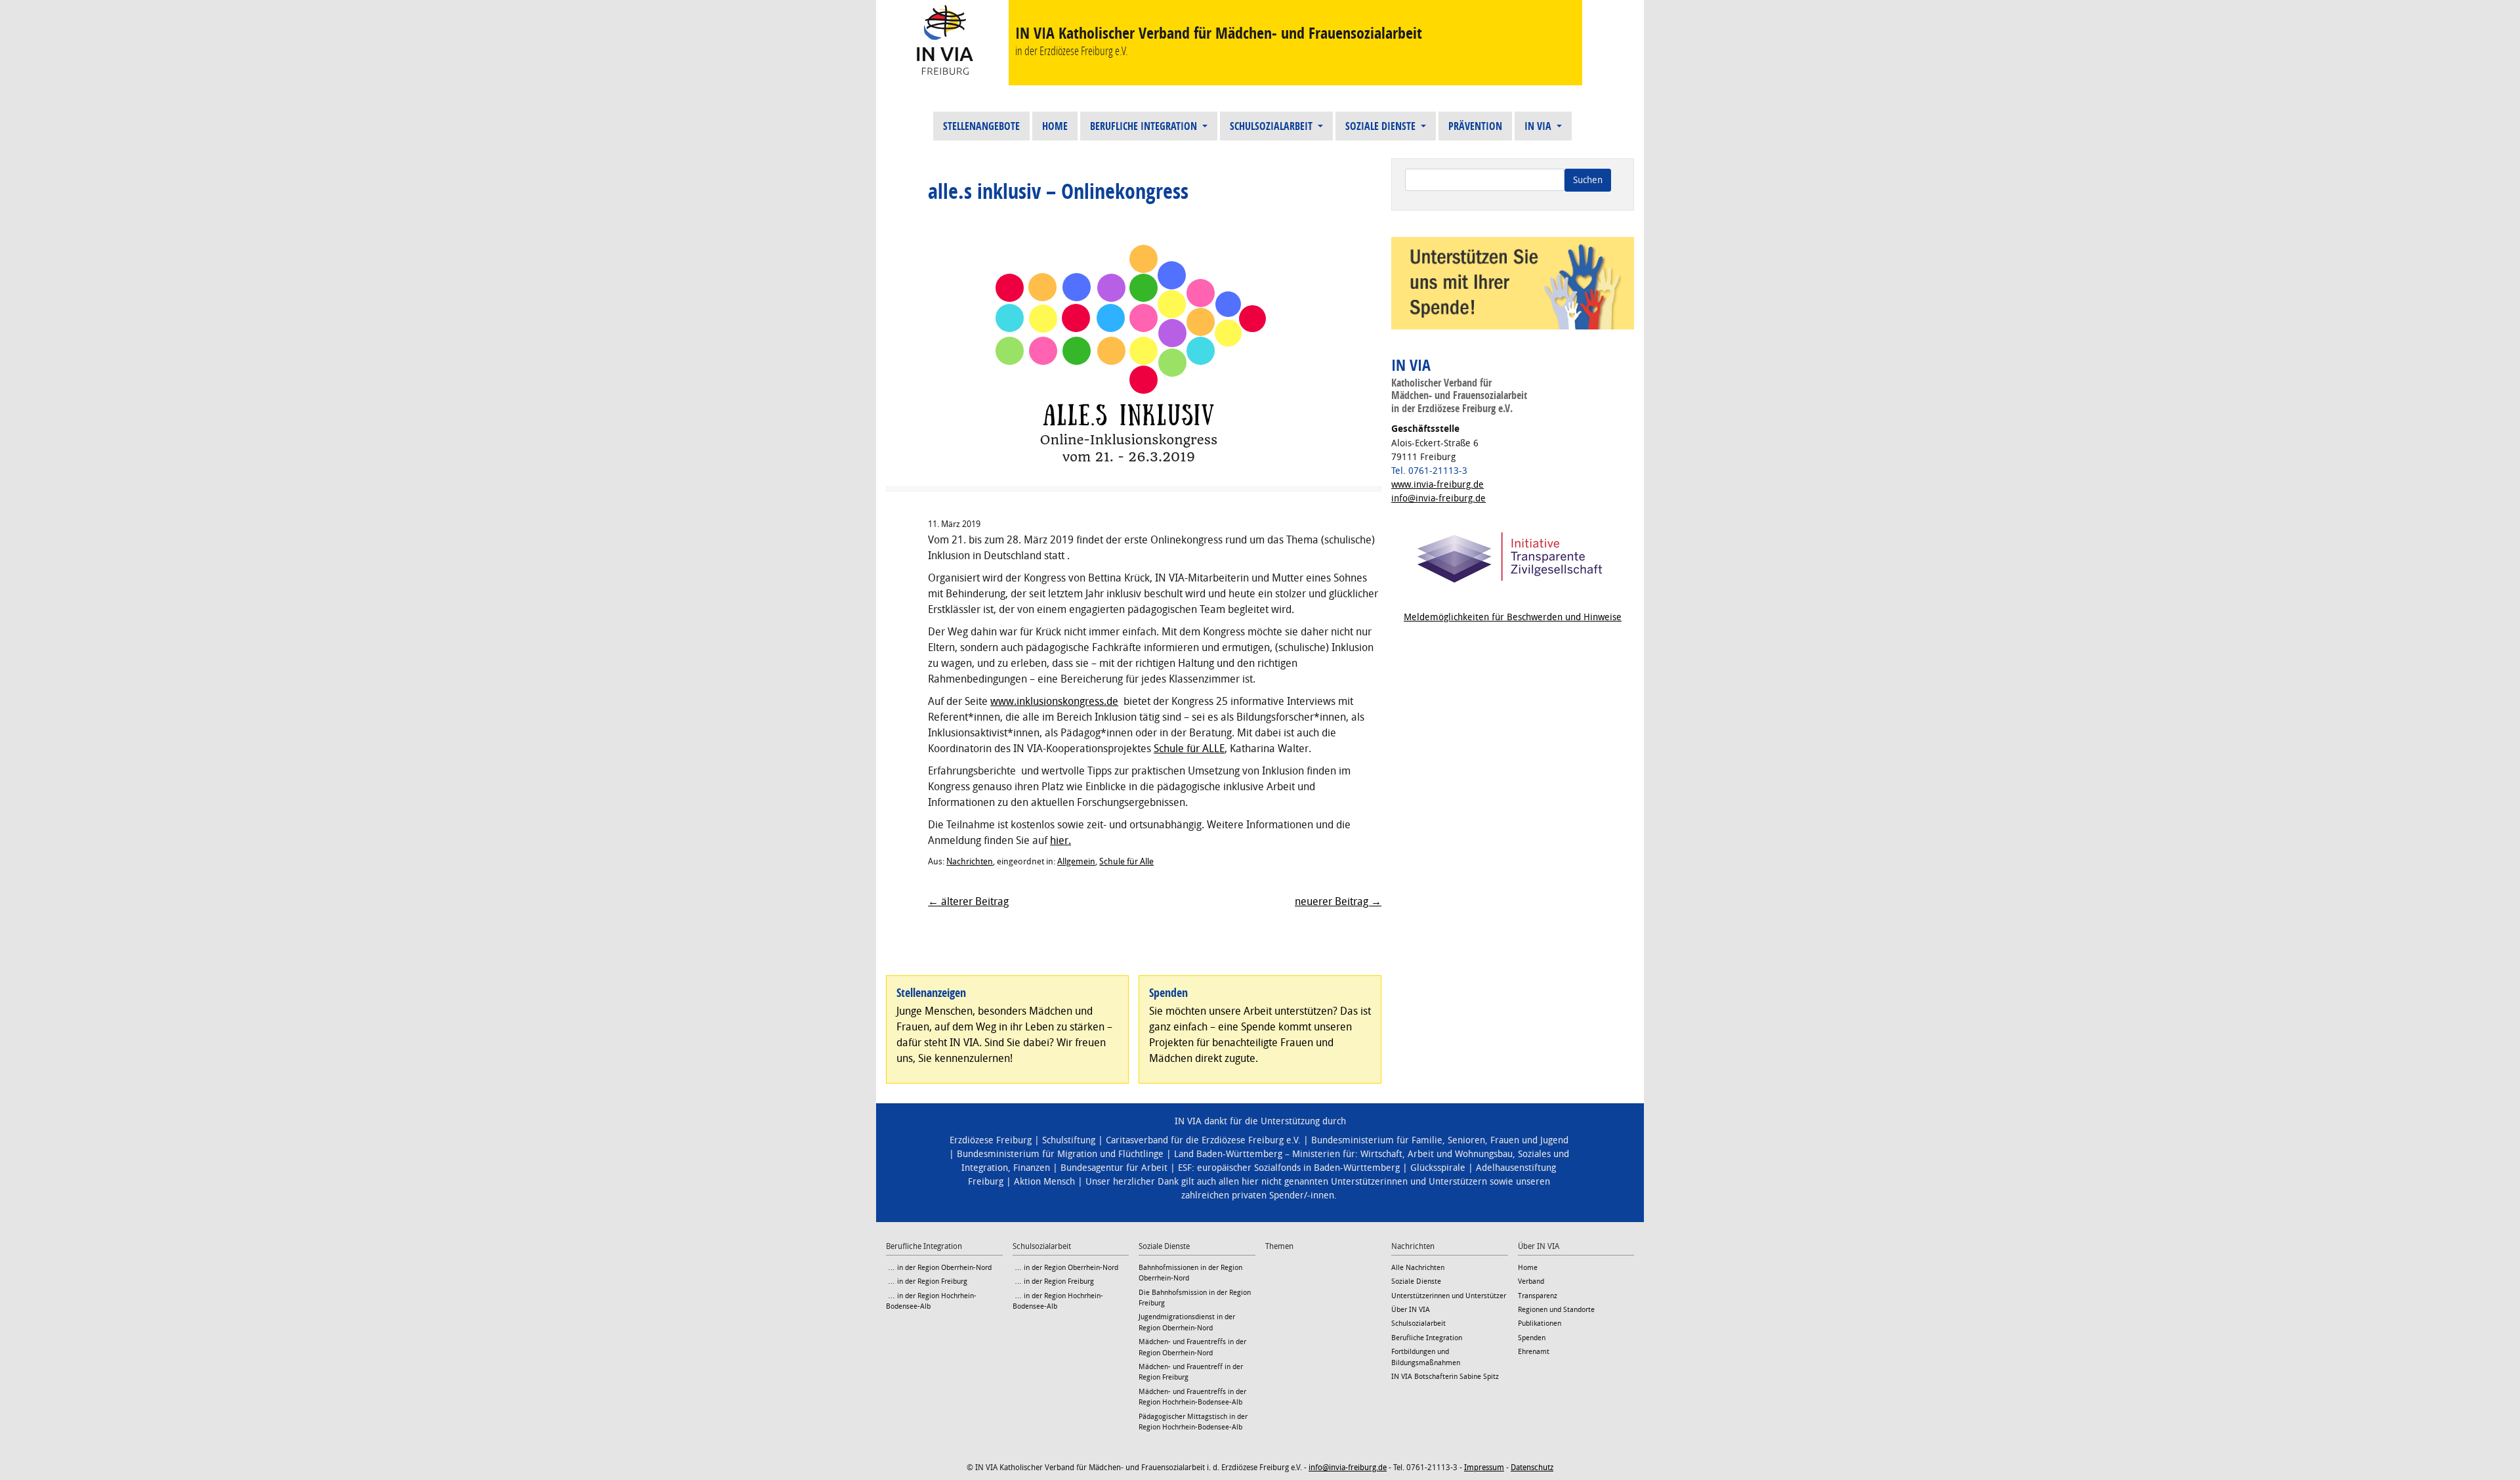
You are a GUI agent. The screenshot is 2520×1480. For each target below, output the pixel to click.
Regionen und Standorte (1556, 1310)
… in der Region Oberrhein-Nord (939, 1268)
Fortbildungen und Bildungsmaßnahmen (1426, 1357)
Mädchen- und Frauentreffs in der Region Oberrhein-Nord (1192, 1347)
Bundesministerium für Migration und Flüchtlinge (1060, 1154)
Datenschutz (1532, 1468)
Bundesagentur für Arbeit (1114, 1168)
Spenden (1532, 1338)
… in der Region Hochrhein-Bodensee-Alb (931, 1301)
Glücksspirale (1438, 1168)
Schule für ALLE (1189, 749)
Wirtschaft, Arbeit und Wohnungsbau (1437, 1154)
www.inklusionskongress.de (1054, 701)
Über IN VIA (1411, 1310)
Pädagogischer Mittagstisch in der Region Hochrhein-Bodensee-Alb (1193, 1422)
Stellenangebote (981, 126)
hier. (1060, 840)
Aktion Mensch (1044, 1182)
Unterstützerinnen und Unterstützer (1449, 1296)
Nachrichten (970, 861)
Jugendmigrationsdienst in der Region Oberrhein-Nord (1187, 1322)
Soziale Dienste (1382, 126)
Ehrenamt (1534, 1352)
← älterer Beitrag (968, 901)
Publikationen (1540, 1323)
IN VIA (1539, 126)
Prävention (1475, 126)
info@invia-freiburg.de (1438, 498)
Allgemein (1076, 861)
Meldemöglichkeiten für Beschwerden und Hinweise (1513, 617)
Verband (1531, 1281)
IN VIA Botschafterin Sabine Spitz (1445, 1377)
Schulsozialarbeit (1272, 126)
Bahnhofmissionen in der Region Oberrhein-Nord (1190, 1273)
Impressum (1484, 1468)
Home (1055, 126)
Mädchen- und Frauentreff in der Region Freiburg (1191, 1372)
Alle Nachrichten (1418, 1268)
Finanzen (1032, 1168)
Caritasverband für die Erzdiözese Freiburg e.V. (1203, 1140)
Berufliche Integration (1145, 126)
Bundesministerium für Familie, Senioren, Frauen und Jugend (1440, 1140)
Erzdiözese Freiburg (991, 1140)
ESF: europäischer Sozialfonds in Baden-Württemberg (1289, 1168)
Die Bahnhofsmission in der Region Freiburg (1195, 1298)
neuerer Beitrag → (1338, 901)
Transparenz (1538, 1296)
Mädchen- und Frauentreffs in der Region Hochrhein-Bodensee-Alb (1192, 1397)
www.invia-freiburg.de (1438, 485)
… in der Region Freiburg (927, 1281)
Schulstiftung (1069, 1140)
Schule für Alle (1126, 861)
